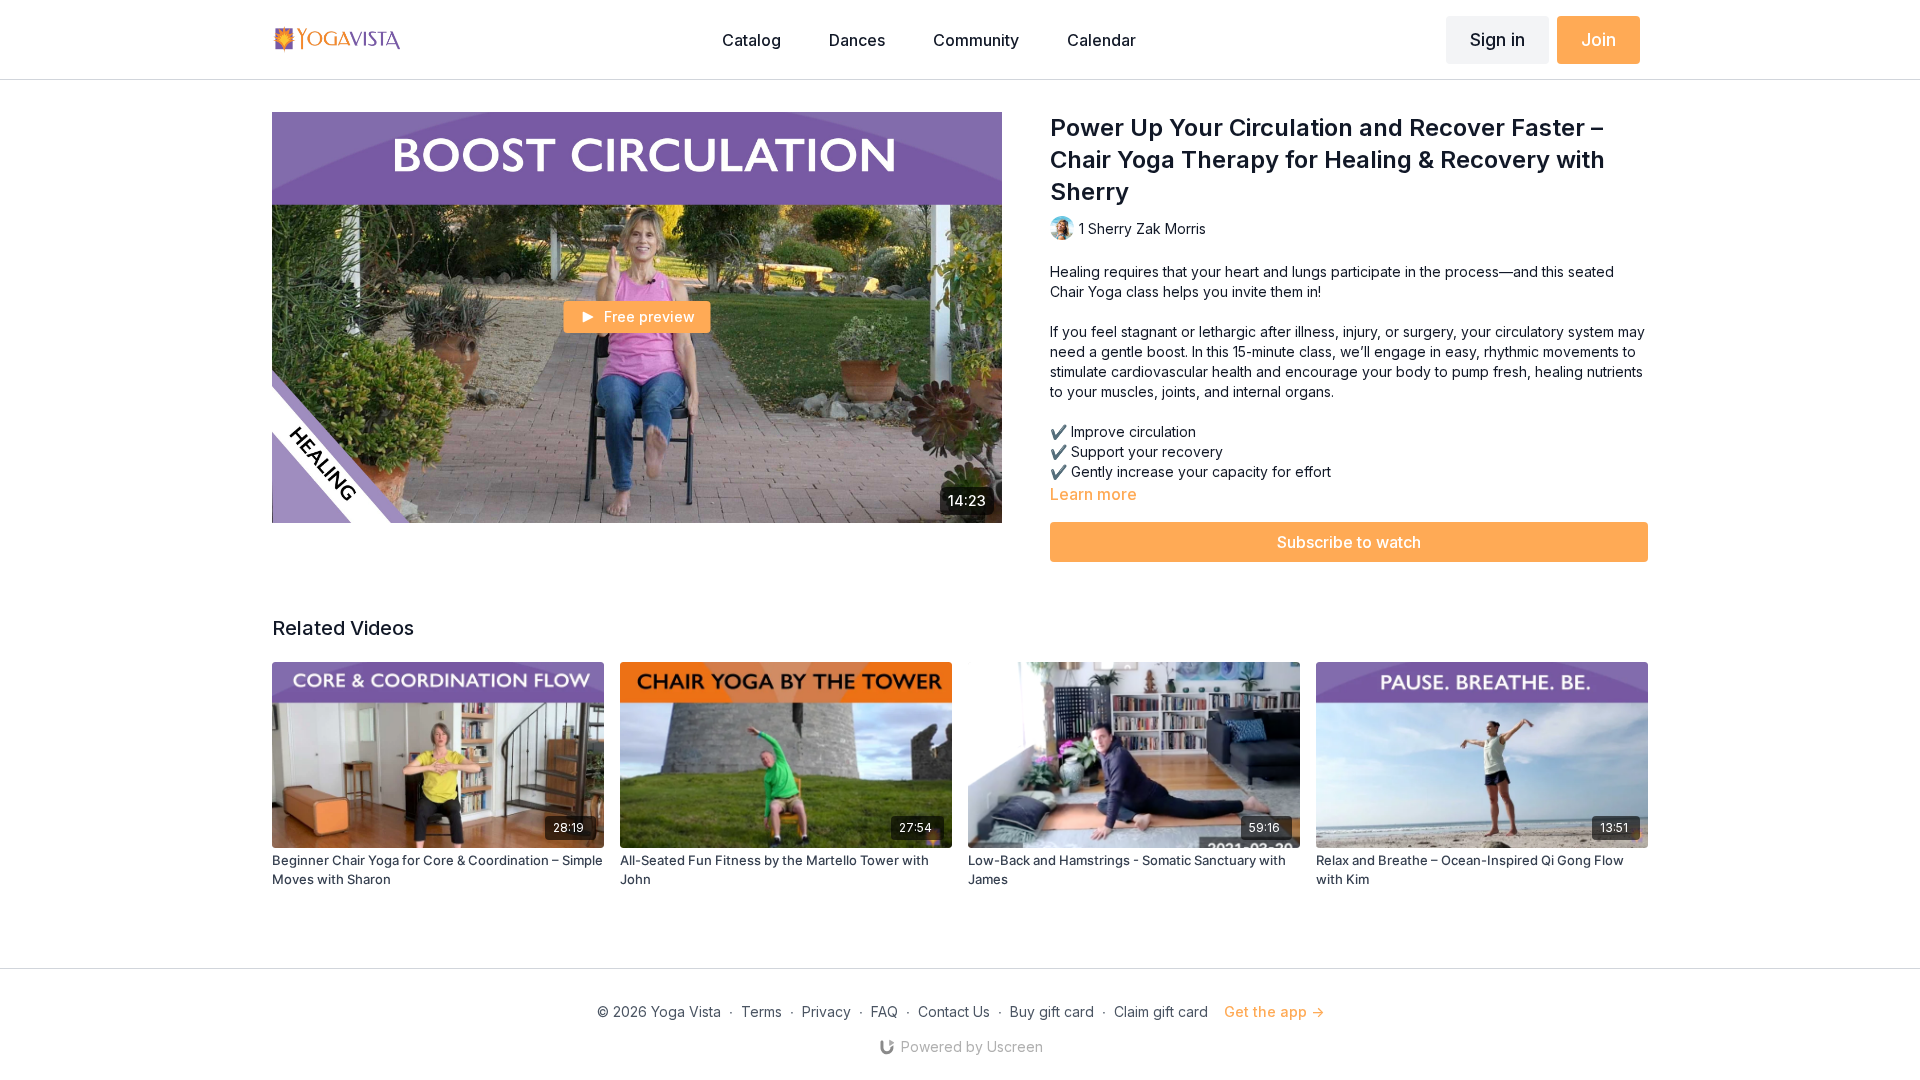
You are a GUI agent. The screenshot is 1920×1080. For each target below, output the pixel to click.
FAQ (884, 1011)
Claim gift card (1161, 1011)
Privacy (826, 1011)
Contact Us (954, 1011)
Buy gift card (1052, 1011)
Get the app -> (1274, 1011)
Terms (761, 1011)
